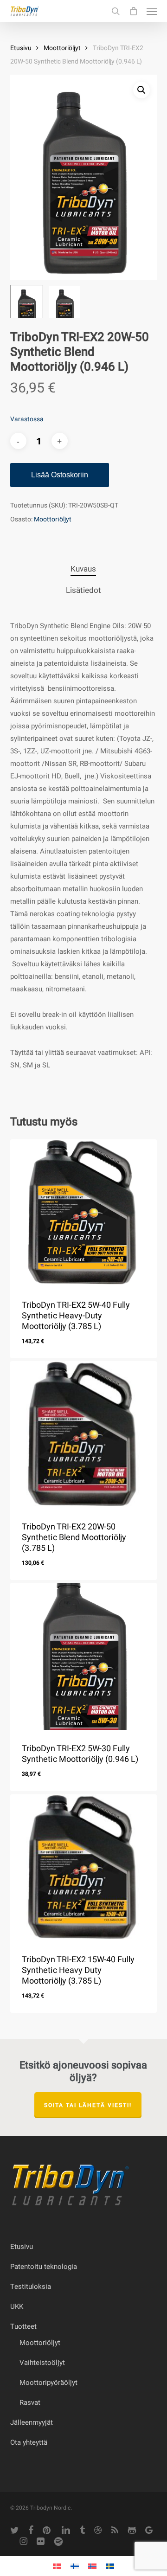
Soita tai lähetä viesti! (88, 2105)
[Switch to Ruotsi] (110, 2566)
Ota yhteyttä (29, 2442)
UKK (17, 2306)
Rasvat (30, 2403)
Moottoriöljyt (62, 48)
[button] (152, 11)
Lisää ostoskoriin (60, 475)
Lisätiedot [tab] (83, 590)
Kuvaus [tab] (83, 569)
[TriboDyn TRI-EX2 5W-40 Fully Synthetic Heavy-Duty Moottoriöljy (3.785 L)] (84, 1213)
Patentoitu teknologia (44, 2267)
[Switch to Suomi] (75, 2566)
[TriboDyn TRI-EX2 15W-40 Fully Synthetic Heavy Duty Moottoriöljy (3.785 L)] (84, 1868)
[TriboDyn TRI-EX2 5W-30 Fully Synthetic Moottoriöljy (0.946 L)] (84, 1656)
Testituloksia (31, 2287)
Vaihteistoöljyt (42, 2363)
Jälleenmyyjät (32, 2422)
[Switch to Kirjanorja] (92, 2566)
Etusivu (21, 48)
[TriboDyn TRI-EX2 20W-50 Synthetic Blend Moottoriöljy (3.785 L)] (84, 1435)
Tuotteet (23, 2326)
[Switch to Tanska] (57, 2566)
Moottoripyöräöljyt (48, 2383)
